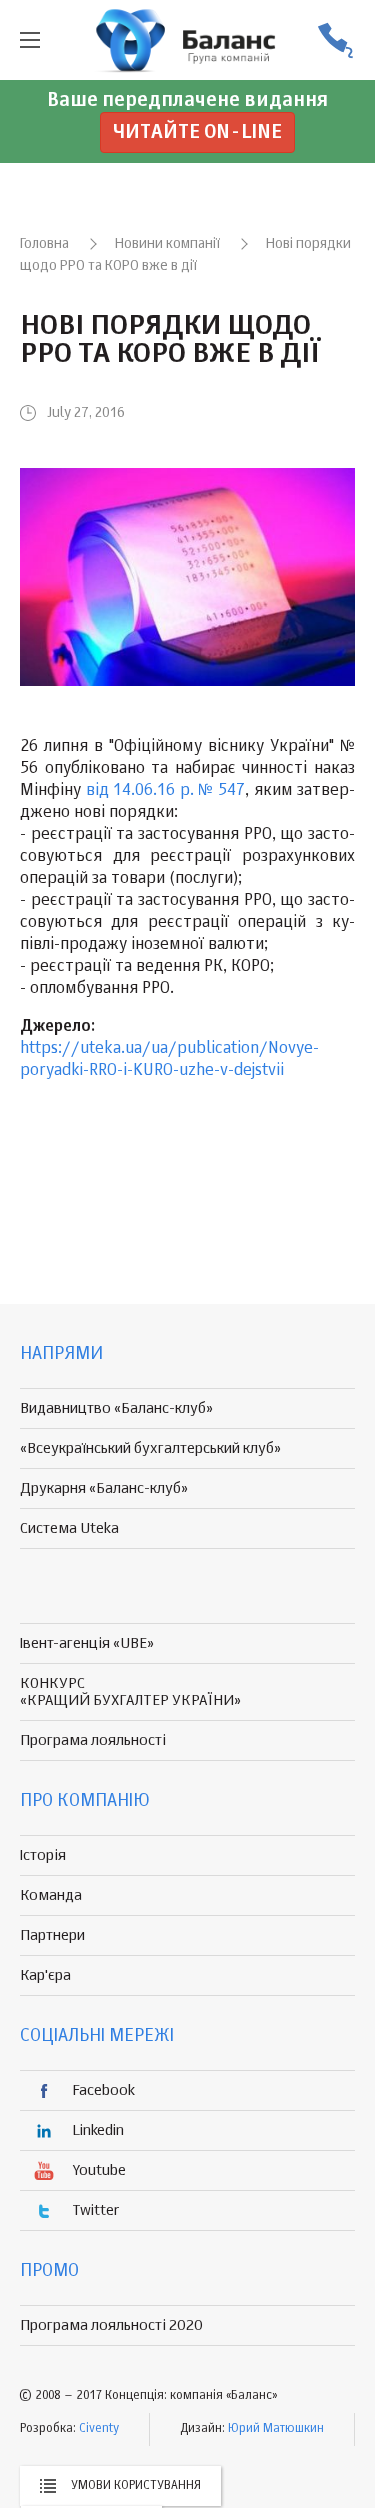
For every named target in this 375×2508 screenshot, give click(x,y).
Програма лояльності (93, 1740)
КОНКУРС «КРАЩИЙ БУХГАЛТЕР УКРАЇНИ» (130, 1692)
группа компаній (188, 40)
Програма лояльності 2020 (111, 2325)
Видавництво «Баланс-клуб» (116, 1408)
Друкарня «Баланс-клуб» (104, 1488)
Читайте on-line (197, 132)
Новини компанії (167, 244)
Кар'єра (45, 1975)
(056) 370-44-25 (335, 40)
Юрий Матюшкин (276, 2429)
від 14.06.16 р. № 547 (166, 791)
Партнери (52, 1935)
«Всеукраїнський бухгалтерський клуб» (150, 1448)
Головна (44, 244)
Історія (43, 1855)
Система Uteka (69, 1528)
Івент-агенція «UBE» (87, 1643)
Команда (51, 1895)
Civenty (99, 2429)
